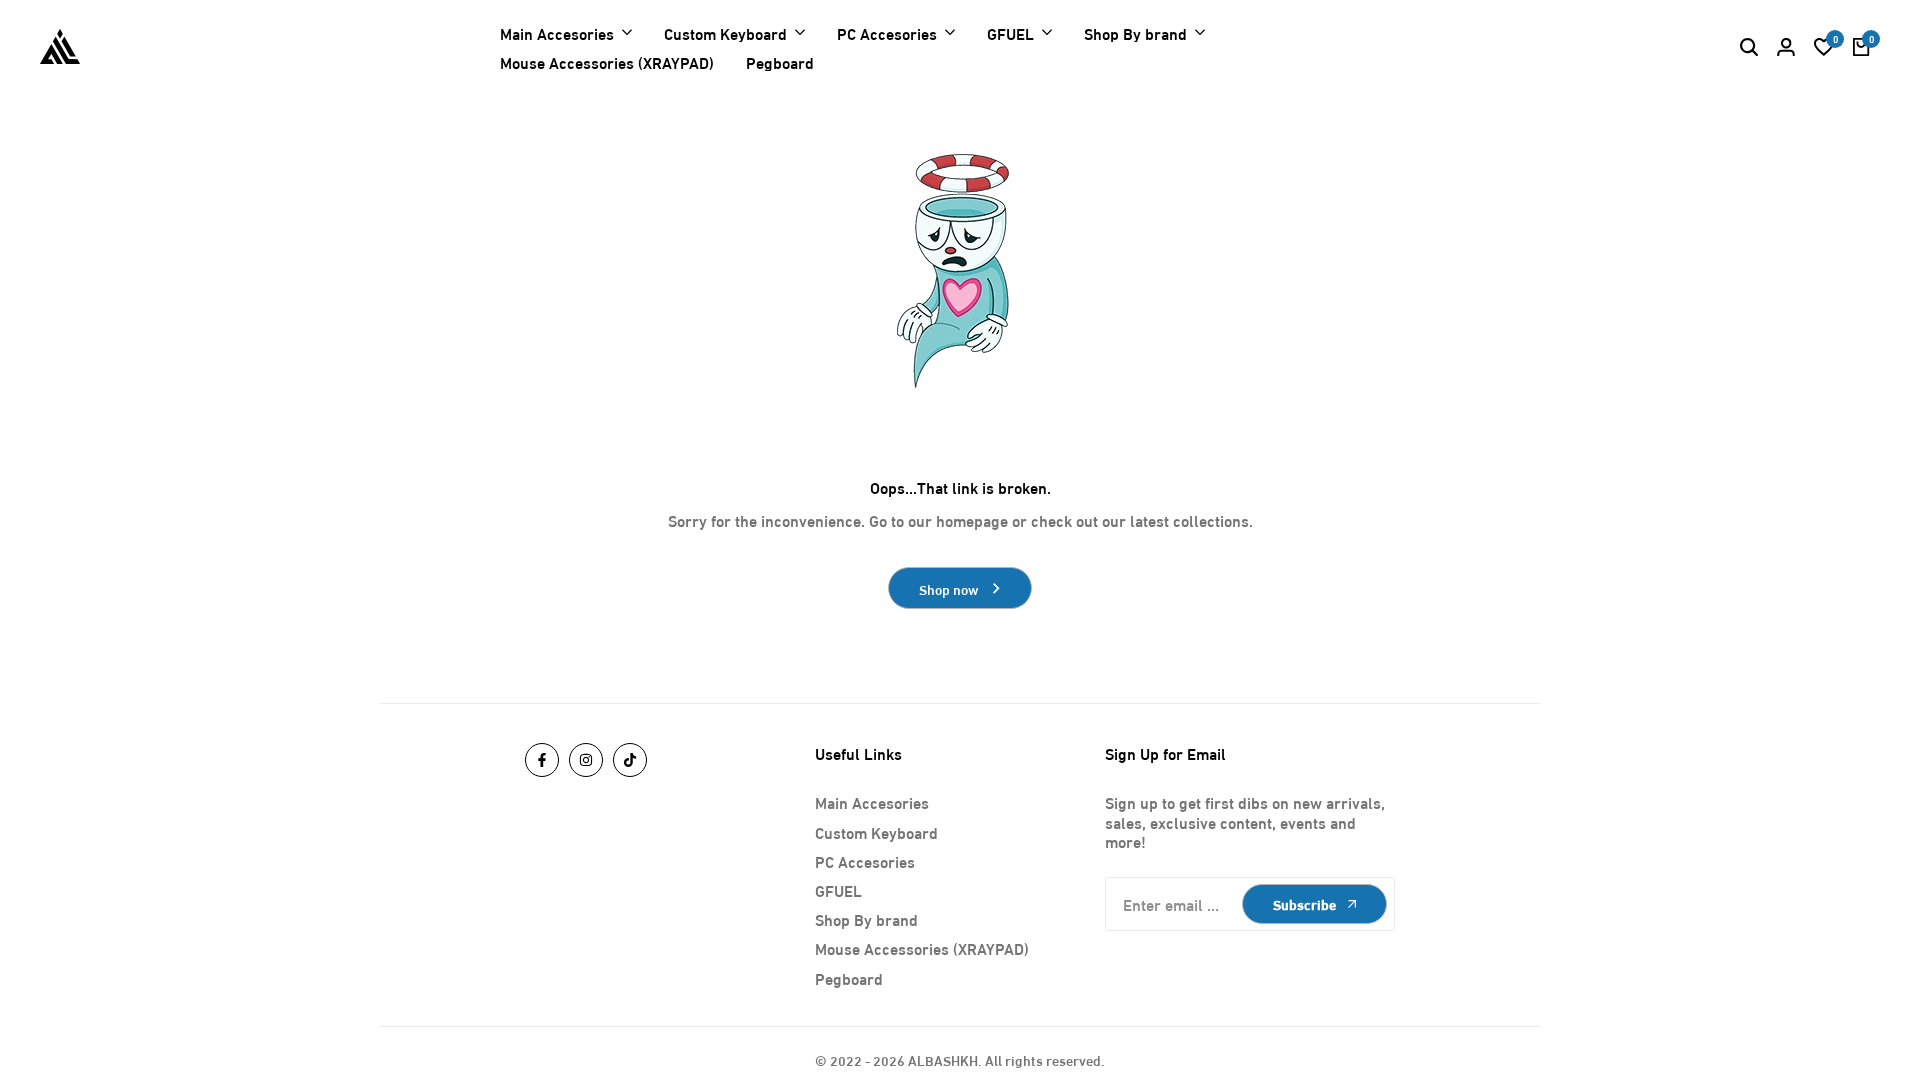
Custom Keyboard (876, 831)
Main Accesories (872, 801)
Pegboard (849, 977)
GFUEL (838, 889)
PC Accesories (865, 860)
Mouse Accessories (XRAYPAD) (922, 947)
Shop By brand (866, 918)
